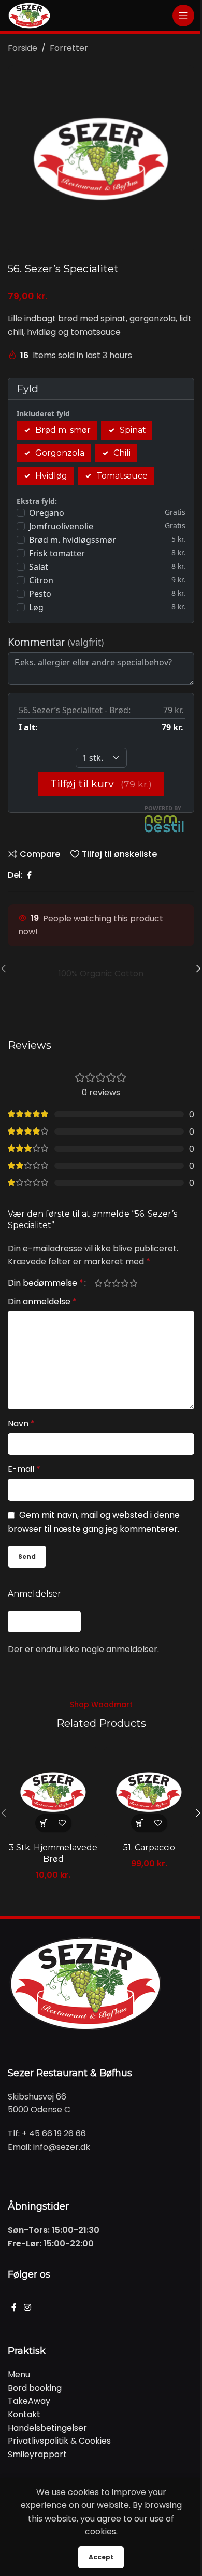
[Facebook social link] (29, 875)
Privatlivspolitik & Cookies (59, 2441)
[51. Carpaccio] (149, 1792)
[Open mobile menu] (183, 16)
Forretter (69, 48)
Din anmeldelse (42, 1301)
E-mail (24, 1469)
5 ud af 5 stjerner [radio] (133, 1283)
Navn (21, 1423)
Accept (101, 2557)
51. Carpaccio (149, 1848)
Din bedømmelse (46, 1283)
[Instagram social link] (27, 2308)
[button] (44, 1823)
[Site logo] (29, 15)
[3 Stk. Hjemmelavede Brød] (53, 1792)
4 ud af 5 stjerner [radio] (125, 1283)
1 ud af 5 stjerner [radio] (98, 1283)
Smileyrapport (37, 2454)
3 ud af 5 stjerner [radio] (116, 1283)
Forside (23, 48)
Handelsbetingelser (47, 2428)
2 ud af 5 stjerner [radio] (107, 1283)
